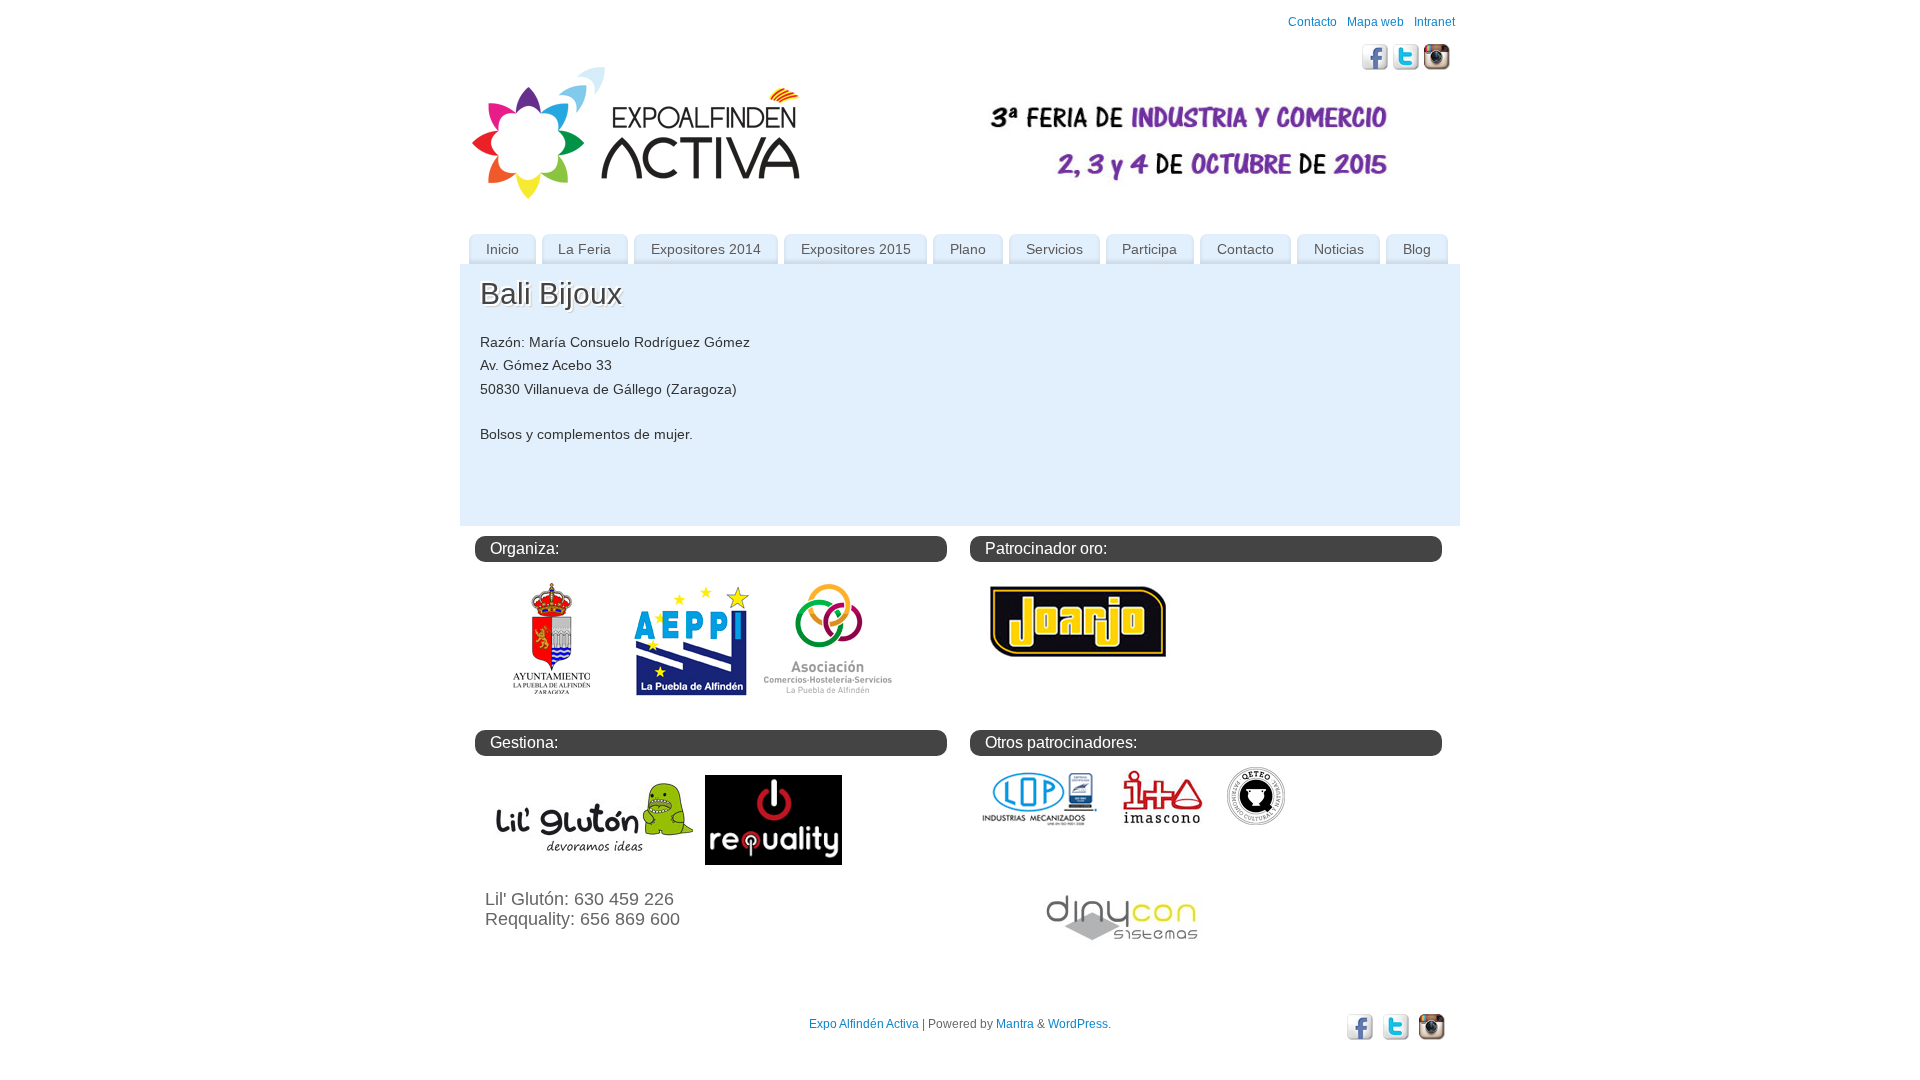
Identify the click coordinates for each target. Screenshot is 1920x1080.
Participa (1149, 249)
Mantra (1015, 1024)
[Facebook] (1375, 59)
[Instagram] (1437, 59)
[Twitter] (1406, 59)
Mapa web (1375, 22)
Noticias (1339, 249)
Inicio (502, 249)
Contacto (1312, 22)
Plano (968, 249)
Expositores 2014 (706, 249)
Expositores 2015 (856, 249)
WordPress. (1079, 1024)
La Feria (584, 249)
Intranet (1434, 22)
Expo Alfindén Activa (864, 1024)
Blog (1417, 249)
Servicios (1054, 249)
